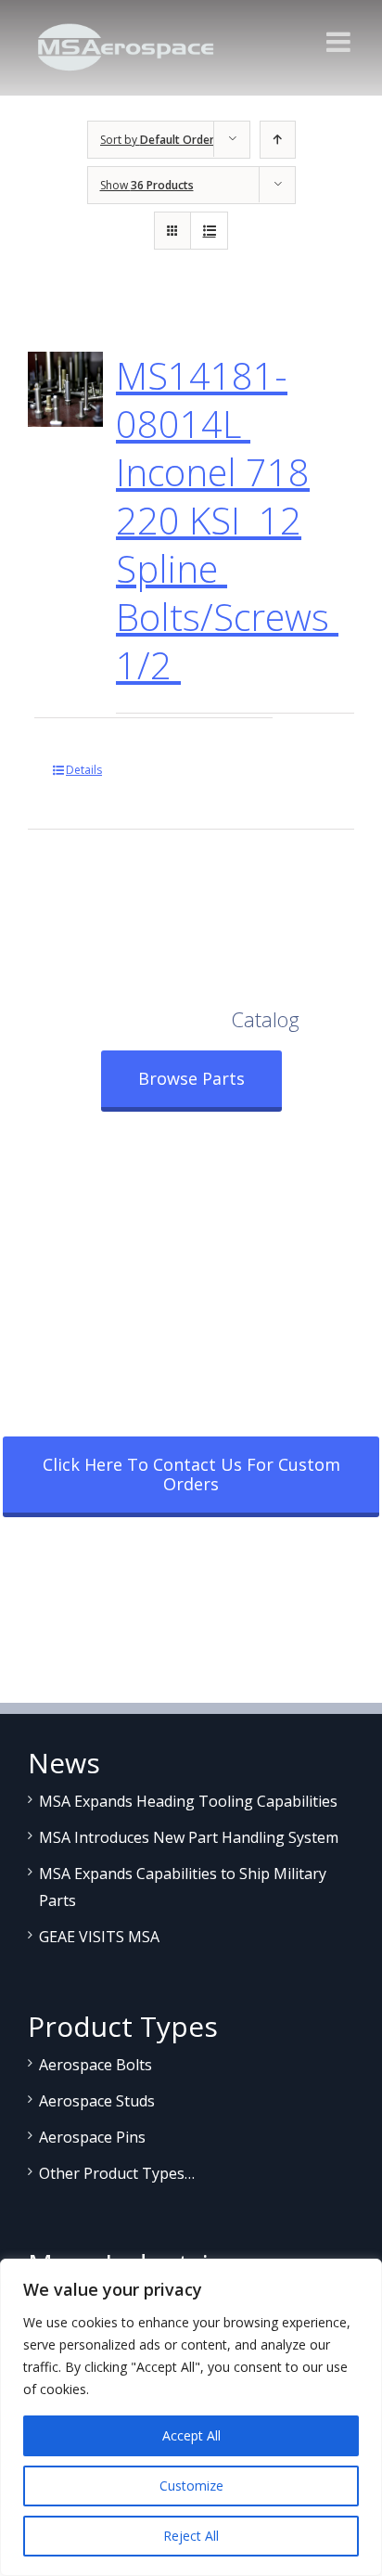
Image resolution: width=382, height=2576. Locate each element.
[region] (191, 2417)
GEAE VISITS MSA (99, 1937)
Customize (191, 2486)
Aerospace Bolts (95, 2065)
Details (84, 770)
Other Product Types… (117, 2173)
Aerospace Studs (97, 2101)
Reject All (191, 2536)
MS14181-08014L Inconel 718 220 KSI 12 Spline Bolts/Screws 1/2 (227, 520)
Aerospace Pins (92, 2137)
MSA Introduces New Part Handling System (189, 1837)
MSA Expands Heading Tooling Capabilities (188, 1801)
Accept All (191, 2435)
